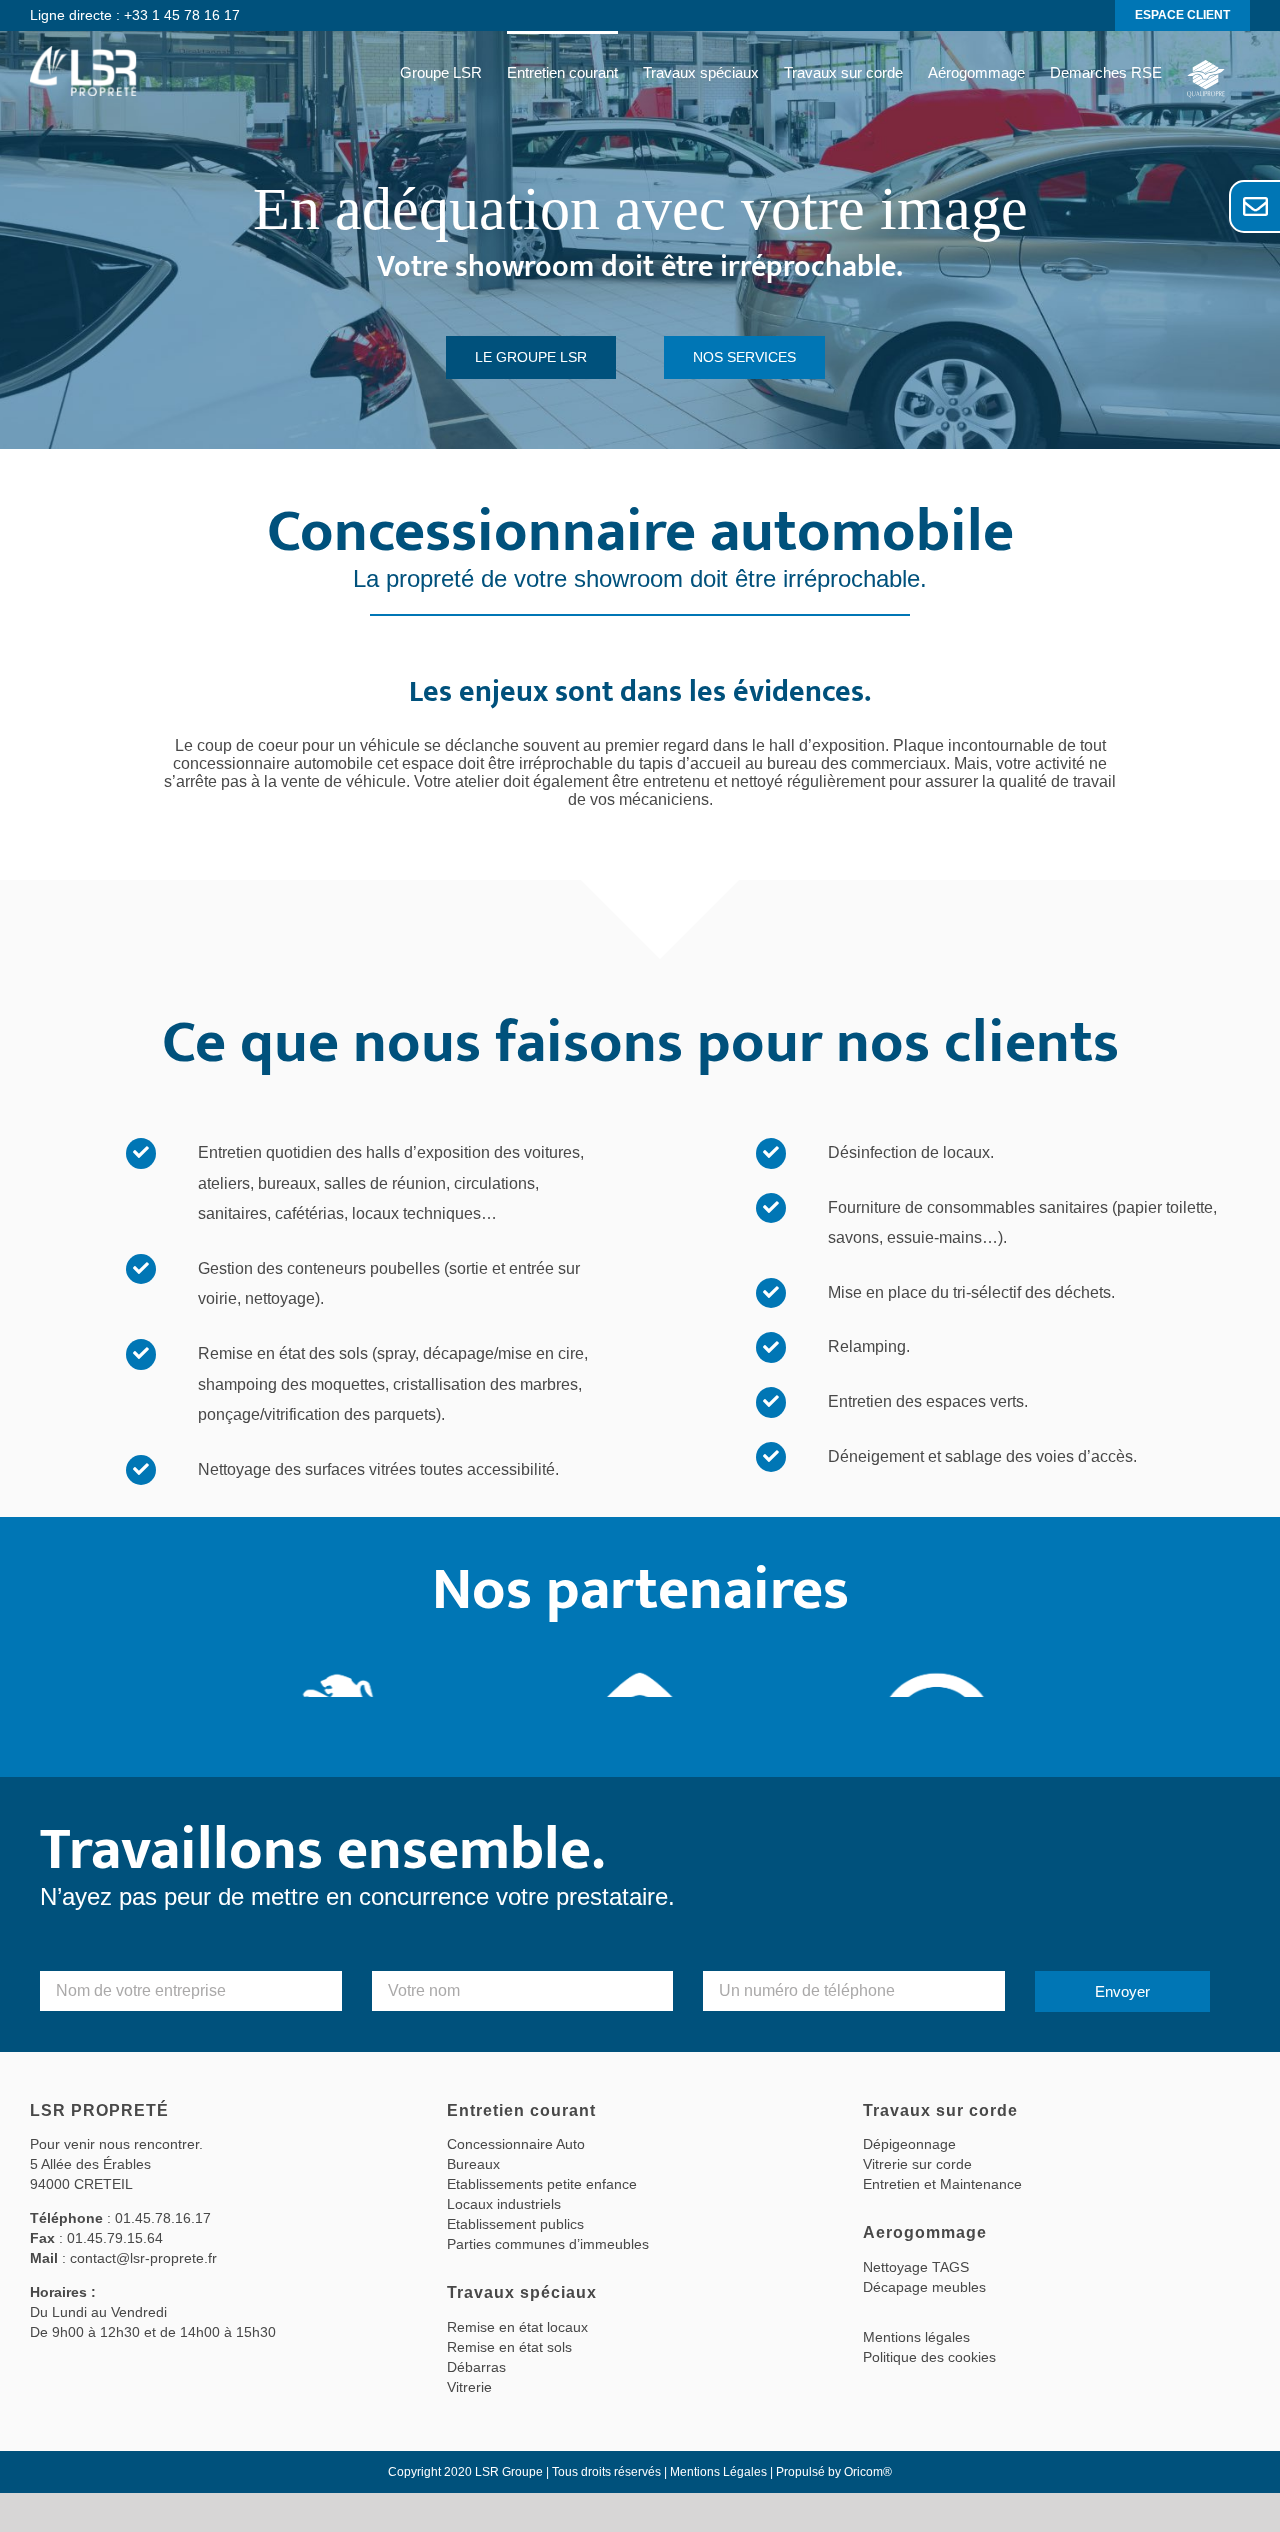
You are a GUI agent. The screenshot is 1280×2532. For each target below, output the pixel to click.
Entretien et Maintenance (942, 2184)
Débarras (476, 2367)
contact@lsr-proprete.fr (143, 2258)
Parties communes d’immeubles (548, 2244)
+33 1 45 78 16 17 (182, 15)
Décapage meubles (924, 2287)
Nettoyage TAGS (916, 2267)
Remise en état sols (509, 2347)
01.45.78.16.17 (163, 2218)
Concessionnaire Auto (516, 2144)
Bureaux (473, 2164)
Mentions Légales (718, 2472)
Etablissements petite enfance (542, 2184)
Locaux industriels (504, 2204)
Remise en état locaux (517, 2327)
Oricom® (868, 2472)
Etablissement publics (515, 2224)
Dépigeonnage (909, 2144)
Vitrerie (469, 2387)
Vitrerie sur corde (917, 2164)
